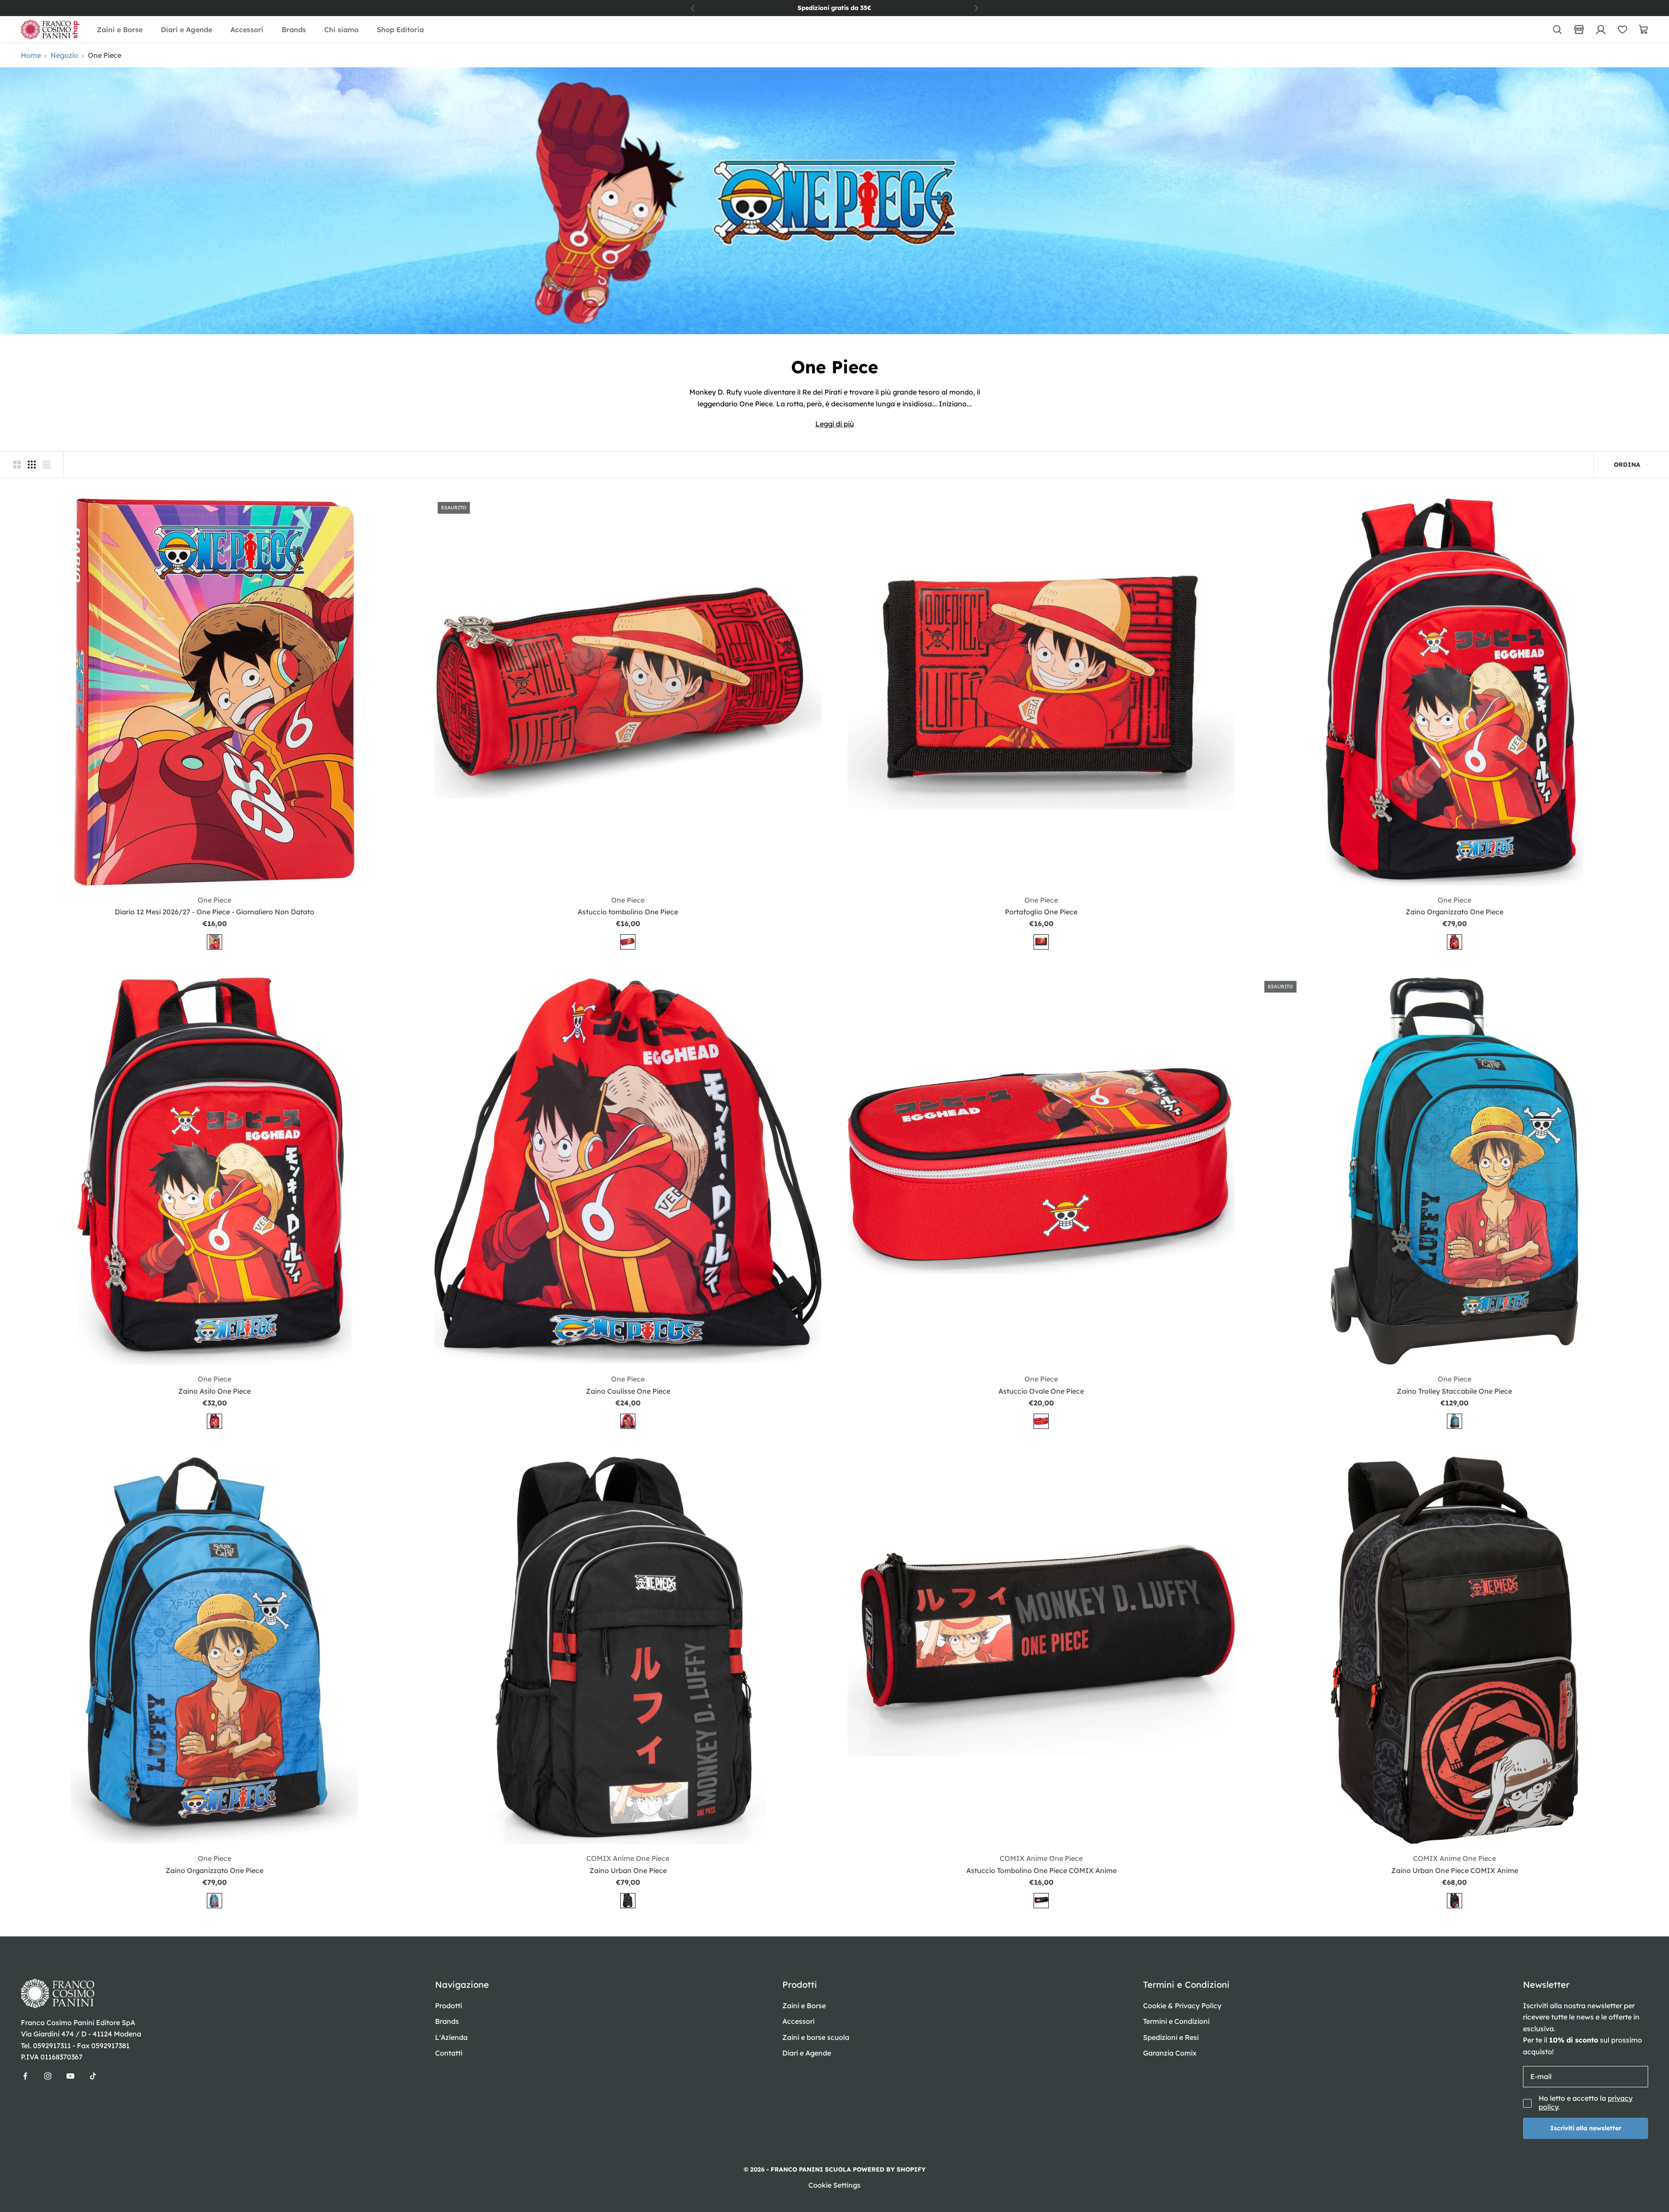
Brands (294, 30)
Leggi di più (835, 424)
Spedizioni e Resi (1171, 2037)
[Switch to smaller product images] (32, 465)
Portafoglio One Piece (1041, 912)
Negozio (64, 55)
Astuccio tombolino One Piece (628, 912)
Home (31, 55)
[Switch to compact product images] (47, 465)
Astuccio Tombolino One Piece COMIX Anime (1041, 1870)
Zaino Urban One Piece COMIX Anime (1455, 1870)
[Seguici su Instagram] (48, 2076)
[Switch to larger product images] (17, 465)
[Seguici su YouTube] (70, 2076)
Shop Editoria (400, 30)
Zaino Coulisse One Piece (628, 1391)
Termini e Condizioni (1176, 2021)
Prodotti (449, 2006)
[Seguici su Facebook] (25, 2076)
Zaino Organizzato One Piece (1455, 912)
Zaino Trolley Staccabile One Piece (1455, 1391)
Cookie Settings (834, 2185)
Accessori (247, 30)
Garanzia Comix (1170, 2053)
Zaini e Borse (120, 30)
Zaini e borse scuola (816, 2037)
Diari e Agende (186, 30)
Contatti (449, 2053)
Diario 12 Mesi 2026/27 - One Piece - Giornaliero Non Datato (214, 912)
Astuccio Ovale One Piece (1041, 1391)
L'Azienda (451, 2037)
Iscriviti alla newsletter (1586, 2128)
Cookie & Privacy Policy (1182, 2006)
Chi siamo (341, 30)
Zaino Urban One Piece (628, 1870)
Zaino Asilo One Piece (214, 1391)
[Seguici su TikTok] (93, 2076)
